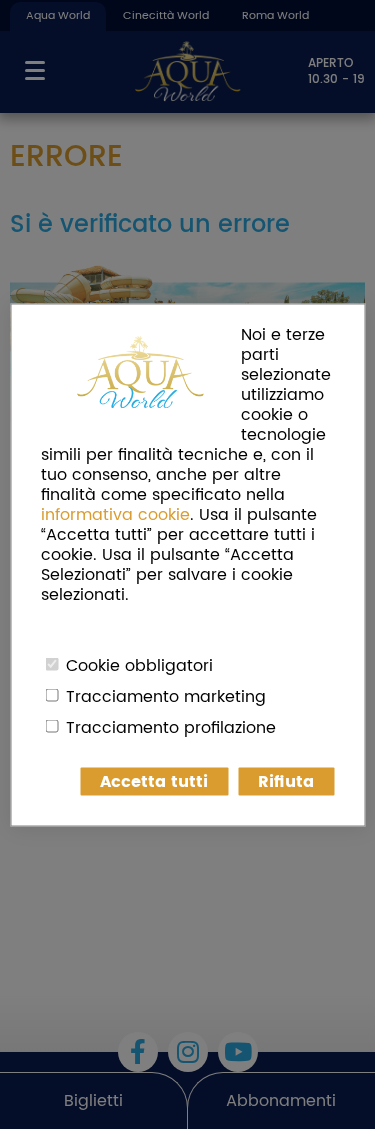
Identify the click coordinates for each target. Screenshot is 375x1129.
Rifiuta (286, 781)
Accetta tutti (154, 781)
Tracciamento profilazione (171, 727)
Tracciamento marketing (166, 696)
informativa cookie (115, 514)
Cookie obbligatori (139, 665)
